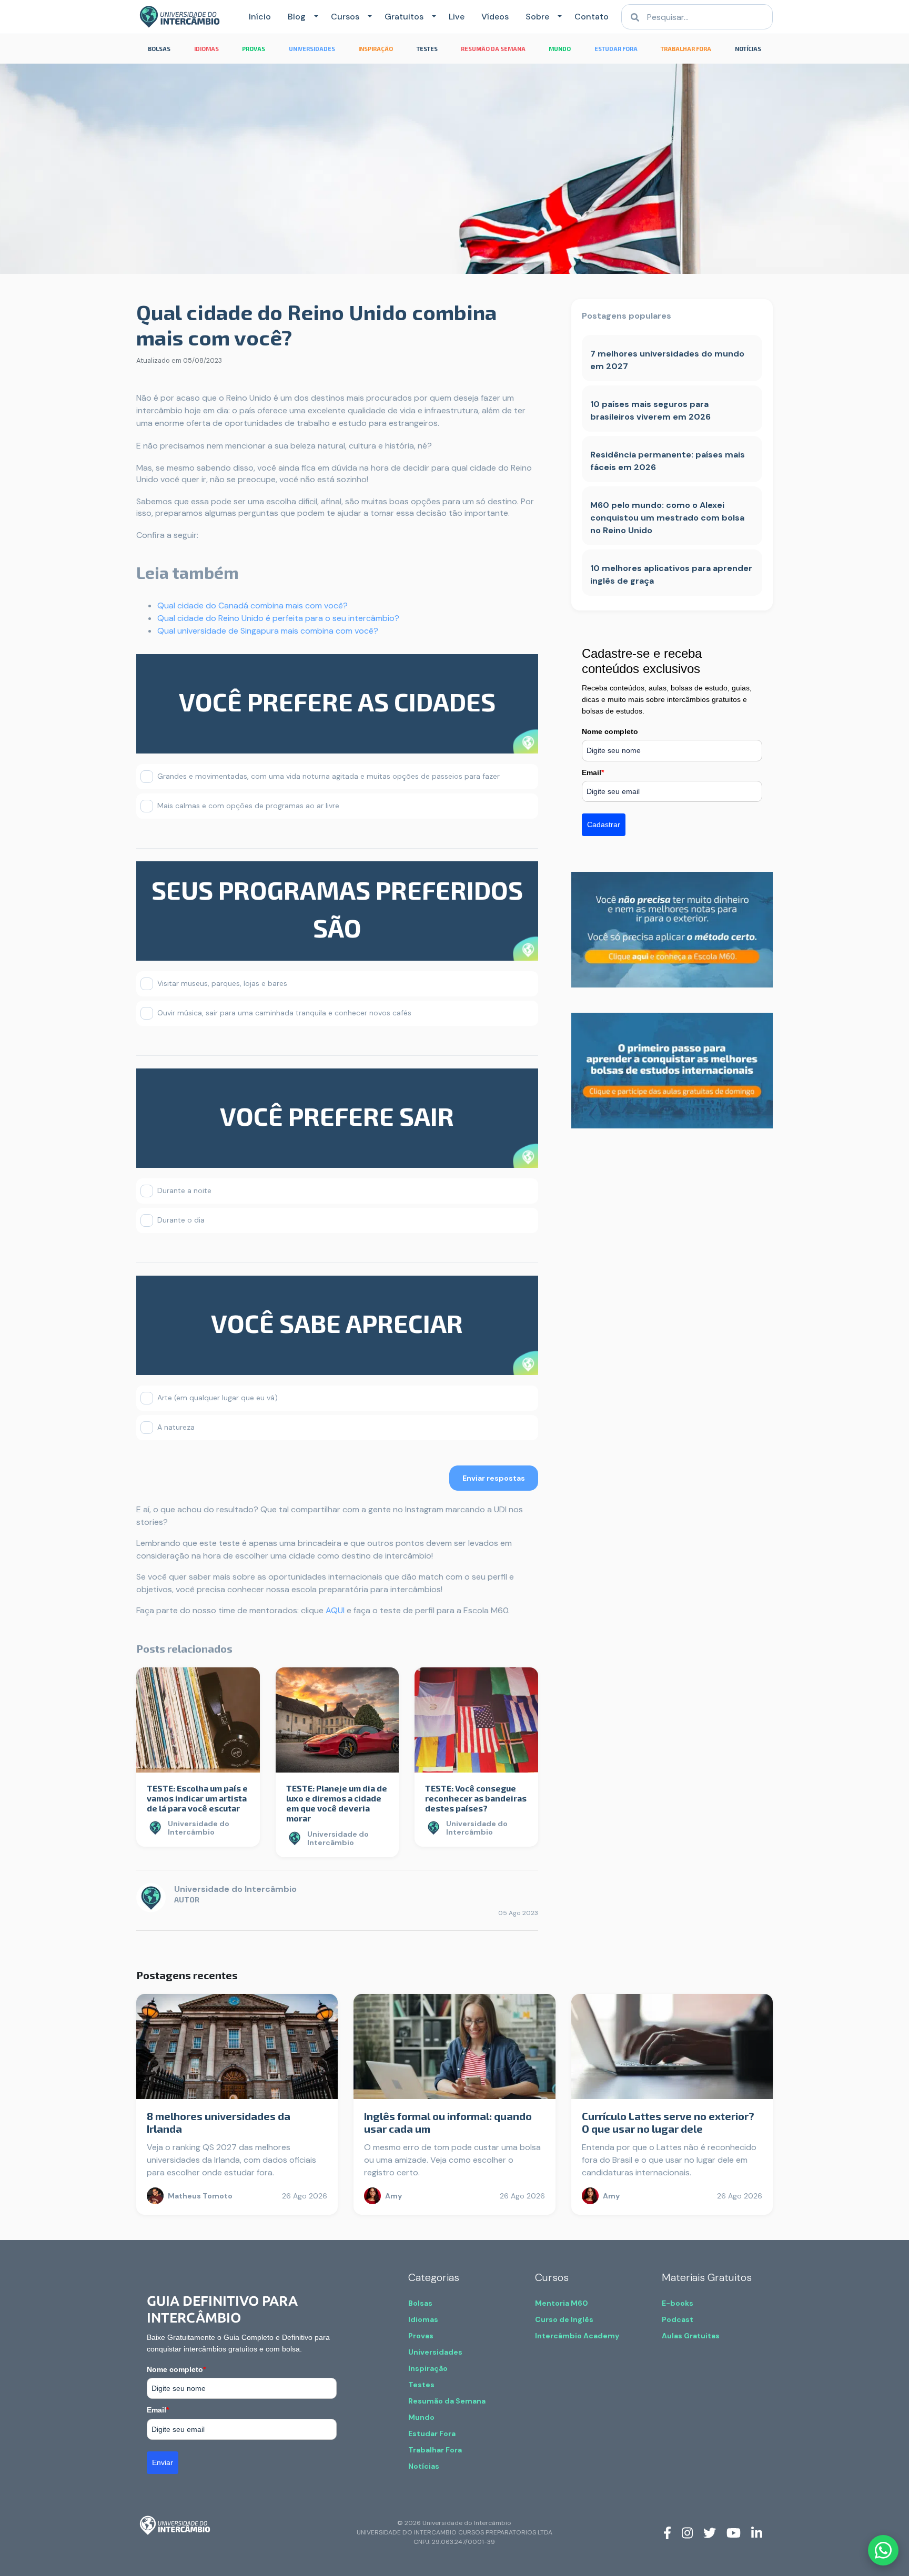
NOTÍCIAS (748, 49)
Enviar (163, 2462)
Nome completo (610, 731)
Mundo (421, 2417)
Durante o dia (181, 1220)
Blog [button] (297, 17)
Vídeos (495, 17)
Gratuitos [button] (404, 17)
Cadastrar (604, 824)
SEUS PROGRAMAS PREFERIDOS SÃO (337, 909)
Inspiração (428, 2368)
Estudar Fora (432, 2434)
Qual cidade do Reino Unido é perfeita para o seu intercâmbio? (278, 618)
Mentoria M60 (562, 2303)
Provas (421, 2336)
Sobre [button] (537, 17)
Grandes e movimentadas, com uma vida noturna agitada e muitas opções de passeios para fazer (329, 776)
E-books (678, 2303)
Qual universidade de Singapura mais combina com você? (268, 631)
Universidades (435, 2352)
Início (260, 17)
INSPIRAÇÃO (376, 49)
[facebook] (667, 2532)
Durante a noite (184, 1190)
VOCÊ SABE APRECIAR (337, 1323)
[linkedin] (757, 2532)
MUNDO (560, 49)
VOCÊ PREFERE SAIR (337, 1116)
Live (457, 17)
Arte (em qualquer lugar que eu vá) (218, 1398)
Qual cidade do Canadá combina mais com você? (252, 605)
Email (593, 772)
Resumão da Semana (447, 2401)
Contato (592, 17)
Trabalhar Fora (435, 2450)
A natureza (176, 1427)
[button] (314, 17)
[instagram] (687, 2532)
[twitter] (710, 2532)
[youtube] (734, 2532)
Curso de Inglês (564, 2319)
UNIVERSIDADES (312, 49)
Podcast (678, 2319)
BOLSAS (159, 49)
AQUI (335, 1610)
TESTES (427, 49)
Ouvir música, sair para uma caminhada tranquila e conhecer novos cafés (284, 1013)
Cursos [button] (345, 17)
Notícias (424, 2466)
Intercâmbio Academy (577, 2336)
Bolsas (420, 2303)
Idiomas (423, 2319)
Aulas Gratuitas (691, 2336)
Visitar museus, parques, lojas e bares (222, 983)
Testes (421, 2385)
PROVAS (254, 49)
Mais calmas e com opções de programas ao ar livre (248, 806)
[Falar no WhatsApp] (883, 2550)
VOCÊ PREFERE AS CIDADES (337, 701)
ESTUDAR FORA (616, 49)
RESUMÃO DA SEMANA (493, 49)
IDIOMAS (206, 49)
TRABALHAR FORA (686, 49)
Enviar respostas (494, 1478)
